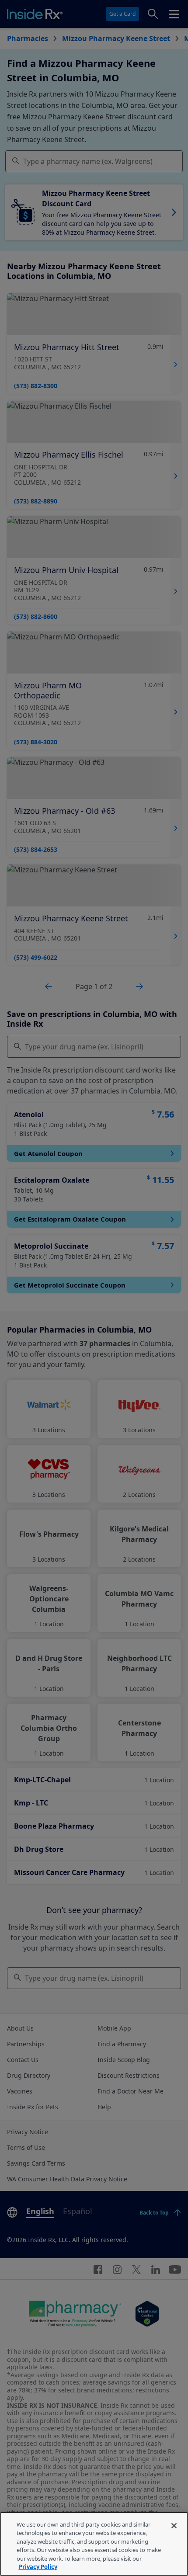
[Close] (174, 2526)
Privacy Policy (38, 2567)
